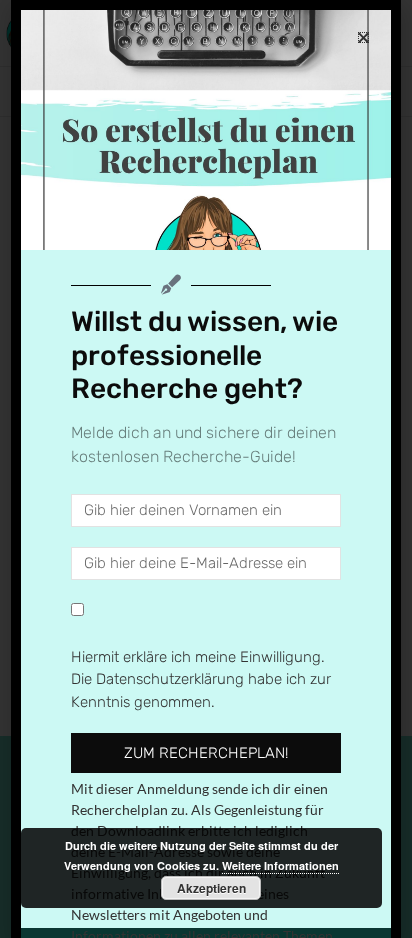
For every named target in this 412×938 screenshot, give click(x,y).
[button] (363, 37)
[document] (206, 469)
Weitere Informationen (280, 865)
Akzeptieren (211, 888)
